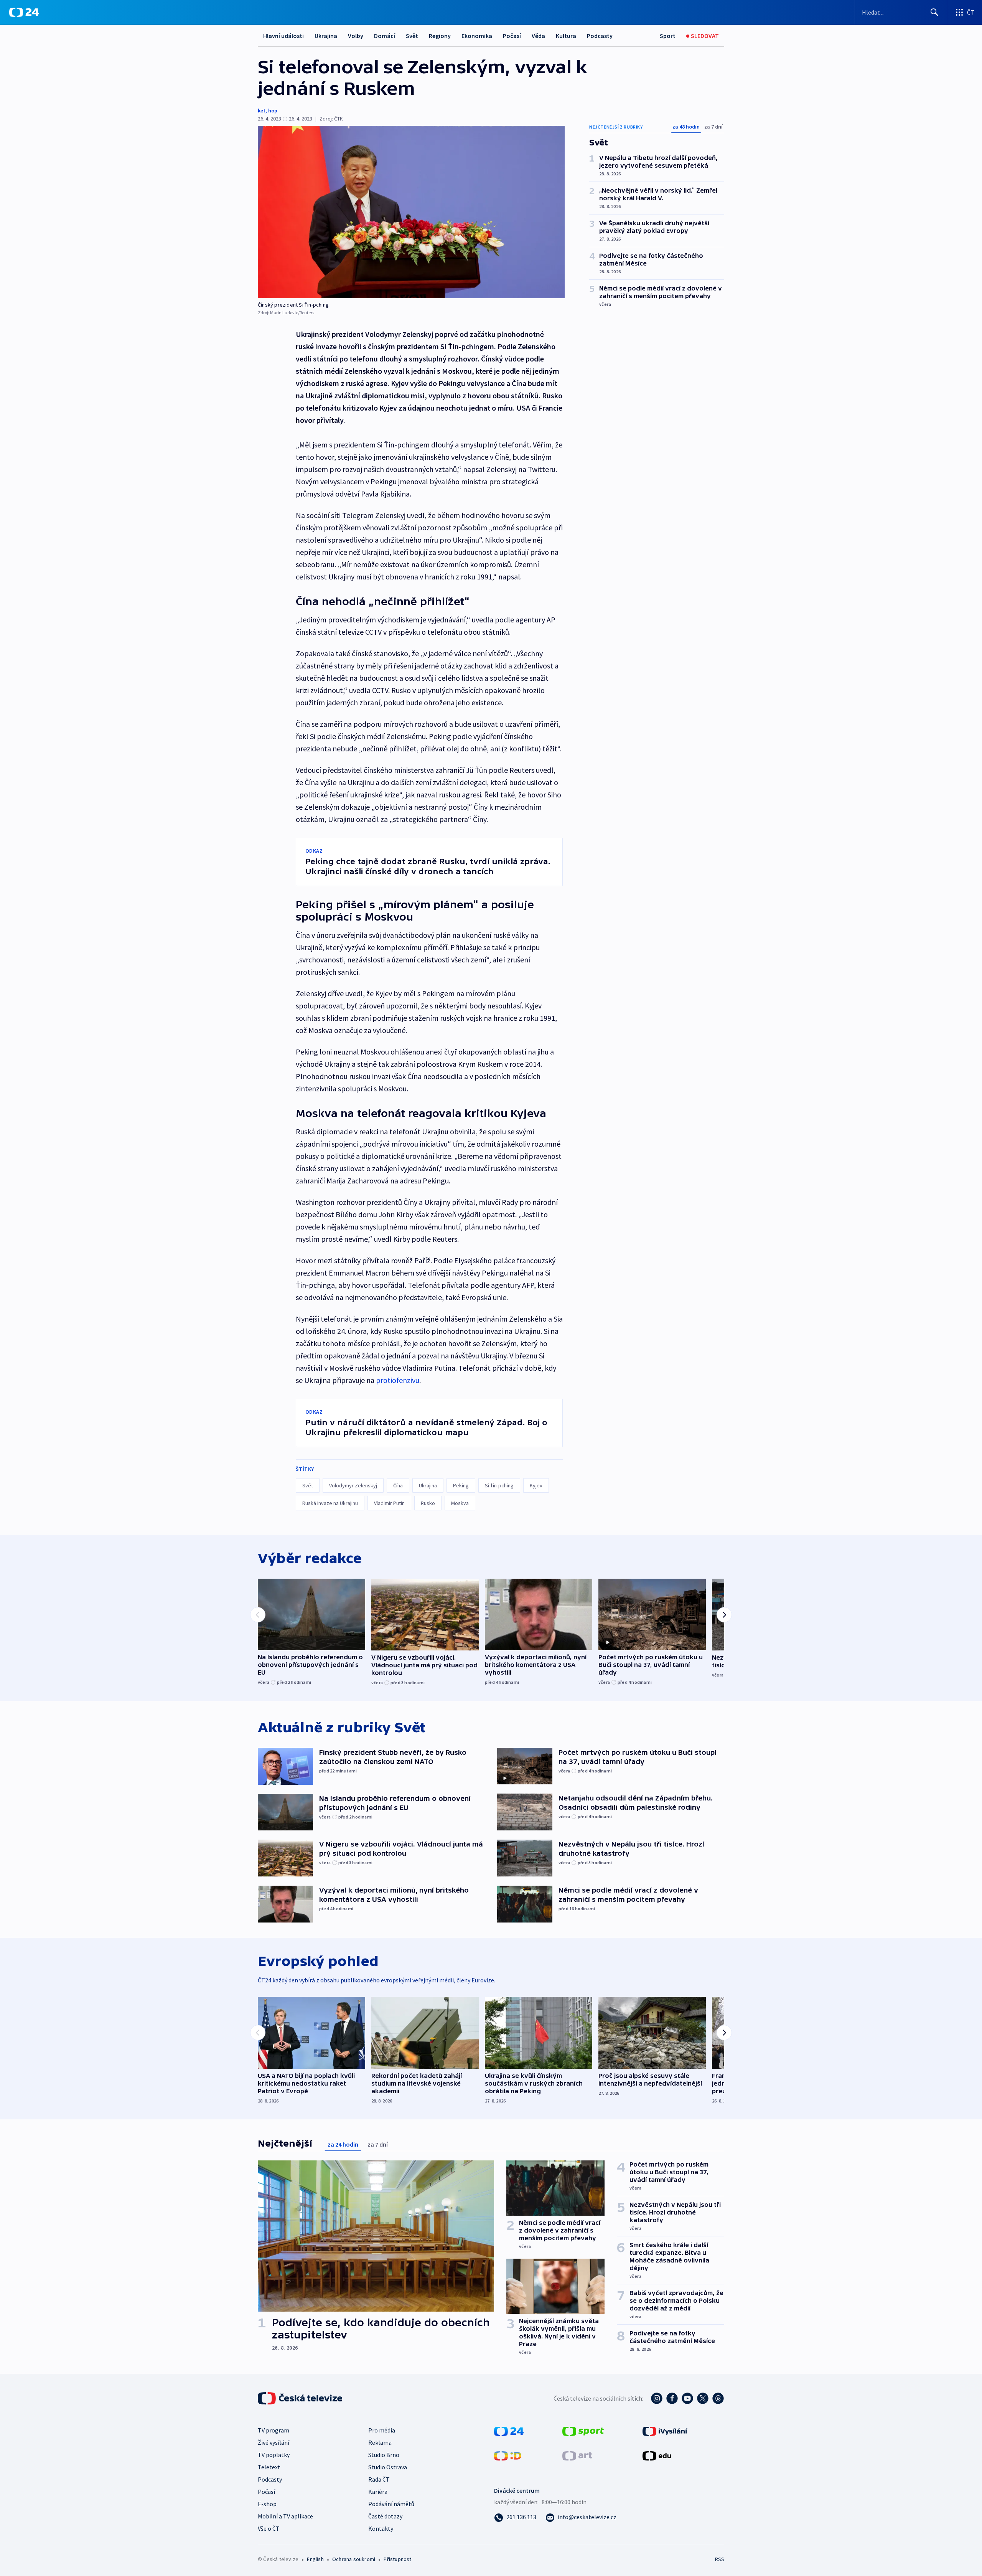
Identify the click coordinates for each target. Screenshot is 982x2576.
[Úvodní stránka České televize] (301, 2398)
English (315, 2559)
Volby (356, 36)
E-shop (267, 2504)
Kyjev (536, 1485)
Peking (461, 1485)
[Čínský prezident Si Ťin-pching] (411, 212)
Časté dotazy (385, 2516)
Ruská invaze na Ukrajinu (330, 1503)
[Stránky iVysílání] (665, 2431)
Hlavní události (283, 36)
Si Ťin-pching (499, 1485)
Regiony (440, 36)
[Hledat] (934, 12)
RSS (720, 2559)
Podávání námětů (391, 2504)
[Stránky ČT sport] (583, 2431)
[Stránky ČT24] (509, 2431)
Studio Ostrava (388, 2467)
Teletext (269, 2467)
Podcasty (600, 36)
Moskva (460, 1503)
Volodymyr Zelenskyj (353, 1485)
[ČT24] (24, 12)
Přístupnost (397, 2559)
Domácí (385, 36)
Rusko (428, 1503)
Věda (538, 36)
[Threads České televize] (718, 2398)
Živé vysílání (274, 2442)
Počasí (512, 36)
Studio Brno (384, 2455)
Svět (412, 36)
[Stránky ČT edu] (657, 2455)
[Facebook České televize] (672, 2398)
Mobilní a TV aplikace (285, 2516)
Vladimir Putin (389, 1503)
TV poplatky (274, 2455)
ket (262, 111)
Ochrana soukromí (354, 2559)
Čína (398, 1485)
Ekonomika (477, 36)
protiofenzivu (398, 1380)
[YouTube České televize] (687, 2398)
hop (273, 111)
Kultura (566, 36)
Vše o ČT (269, 2528)
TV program (274, 2430)
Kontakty (381, 2528)
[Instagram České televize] (657, 2398)
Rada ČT (379, 2479)
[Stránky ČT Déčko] (508, 2455)
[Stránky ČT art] (577, 2455)
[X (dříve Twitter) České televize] (703, 2398)
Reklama (380, 2442)
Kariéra (378, 2492)
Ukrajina (326, 36)
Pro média (382, 2430)
